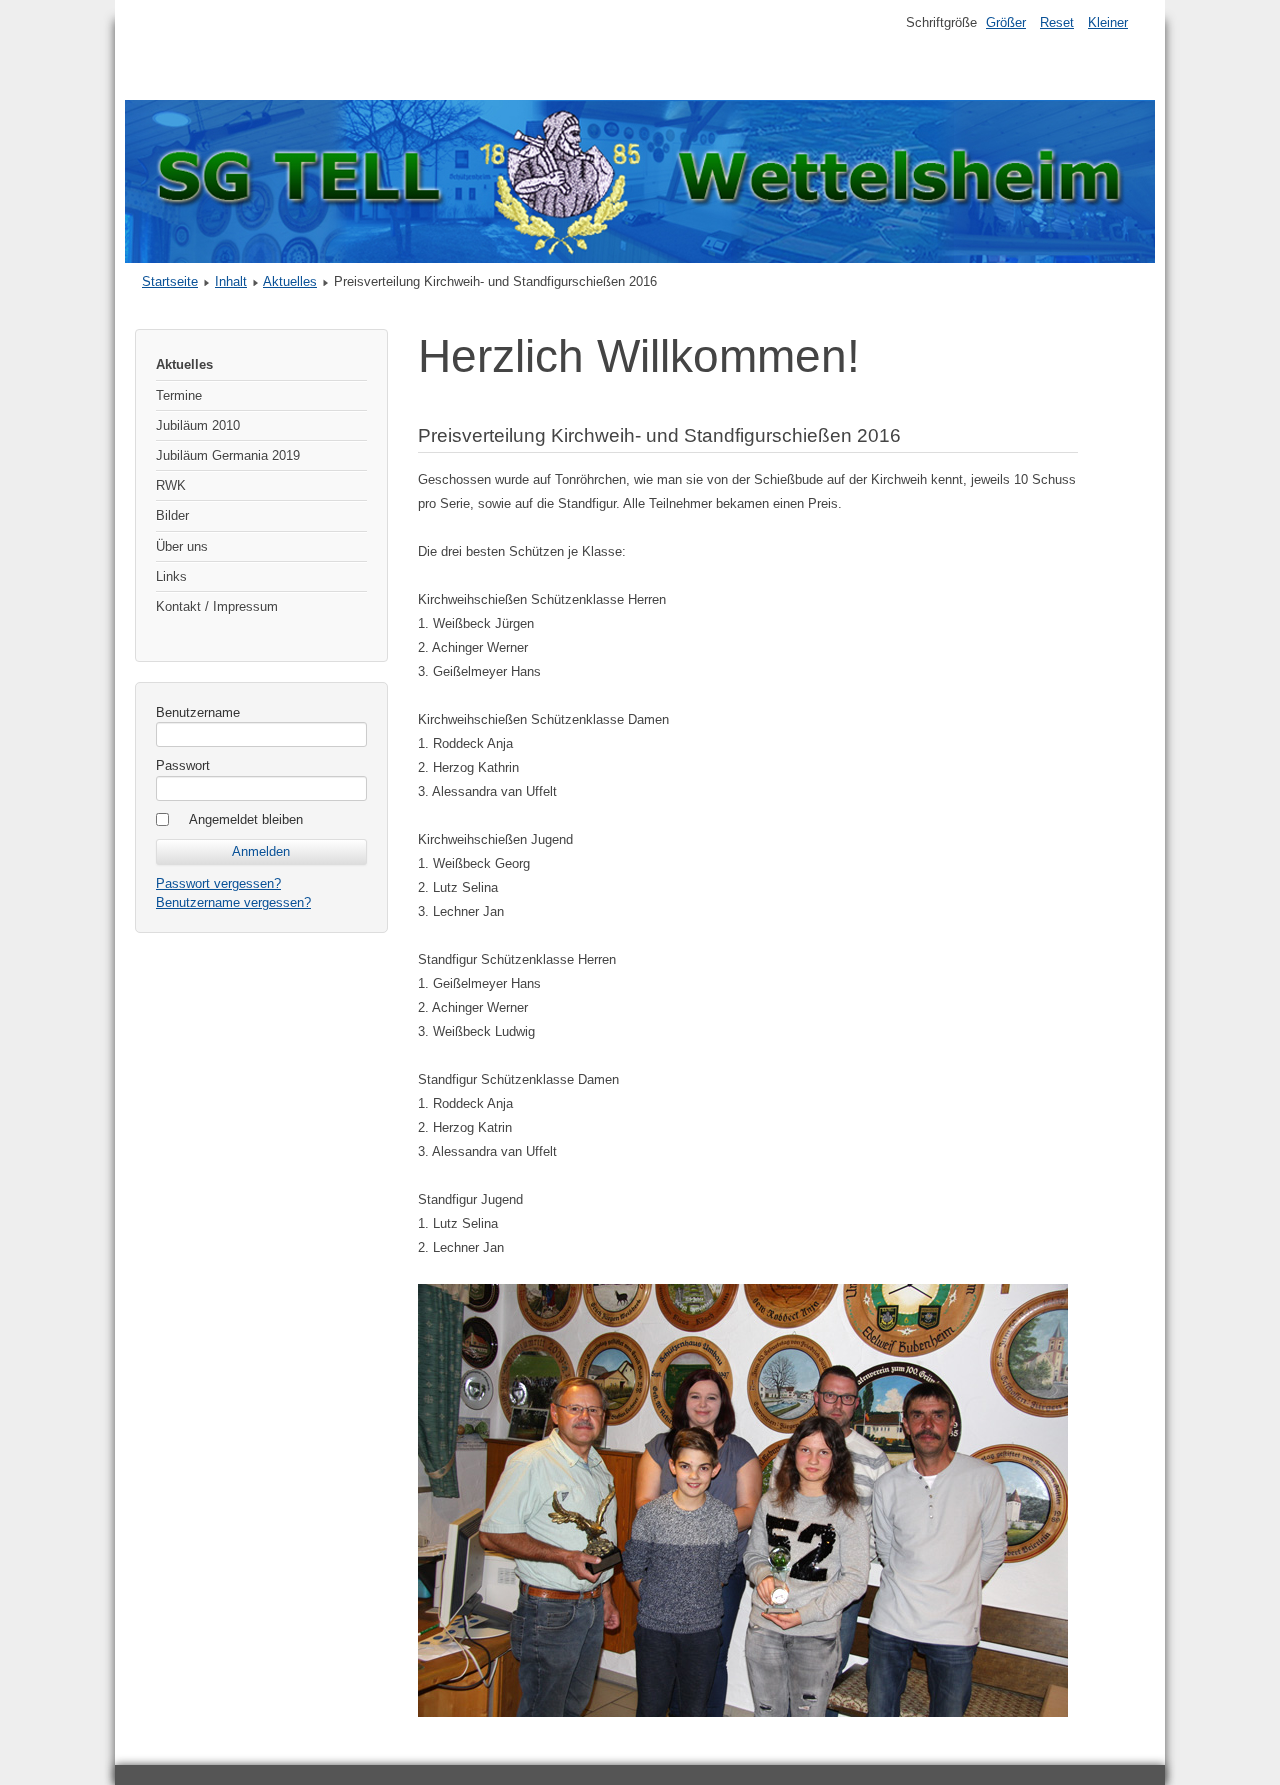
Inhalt (231, 281)
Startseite (170, 281)
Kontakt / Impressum (217, 606)
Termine (179, 395)
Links (171, 576)
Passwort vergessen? (218, 883)
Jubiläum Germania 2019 (228, 455)
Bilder (172, 515)
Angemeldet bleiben (246, 819)
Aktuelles (290, 281)
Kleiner (1108, 22)
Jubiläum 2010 (198, 425)
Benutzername (198, 712)
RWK (171, 485)
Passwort (183, 765)
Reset (1057, 22)
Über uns (182, 546)
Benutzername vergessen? (233, 902)
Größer (1006, 22)
